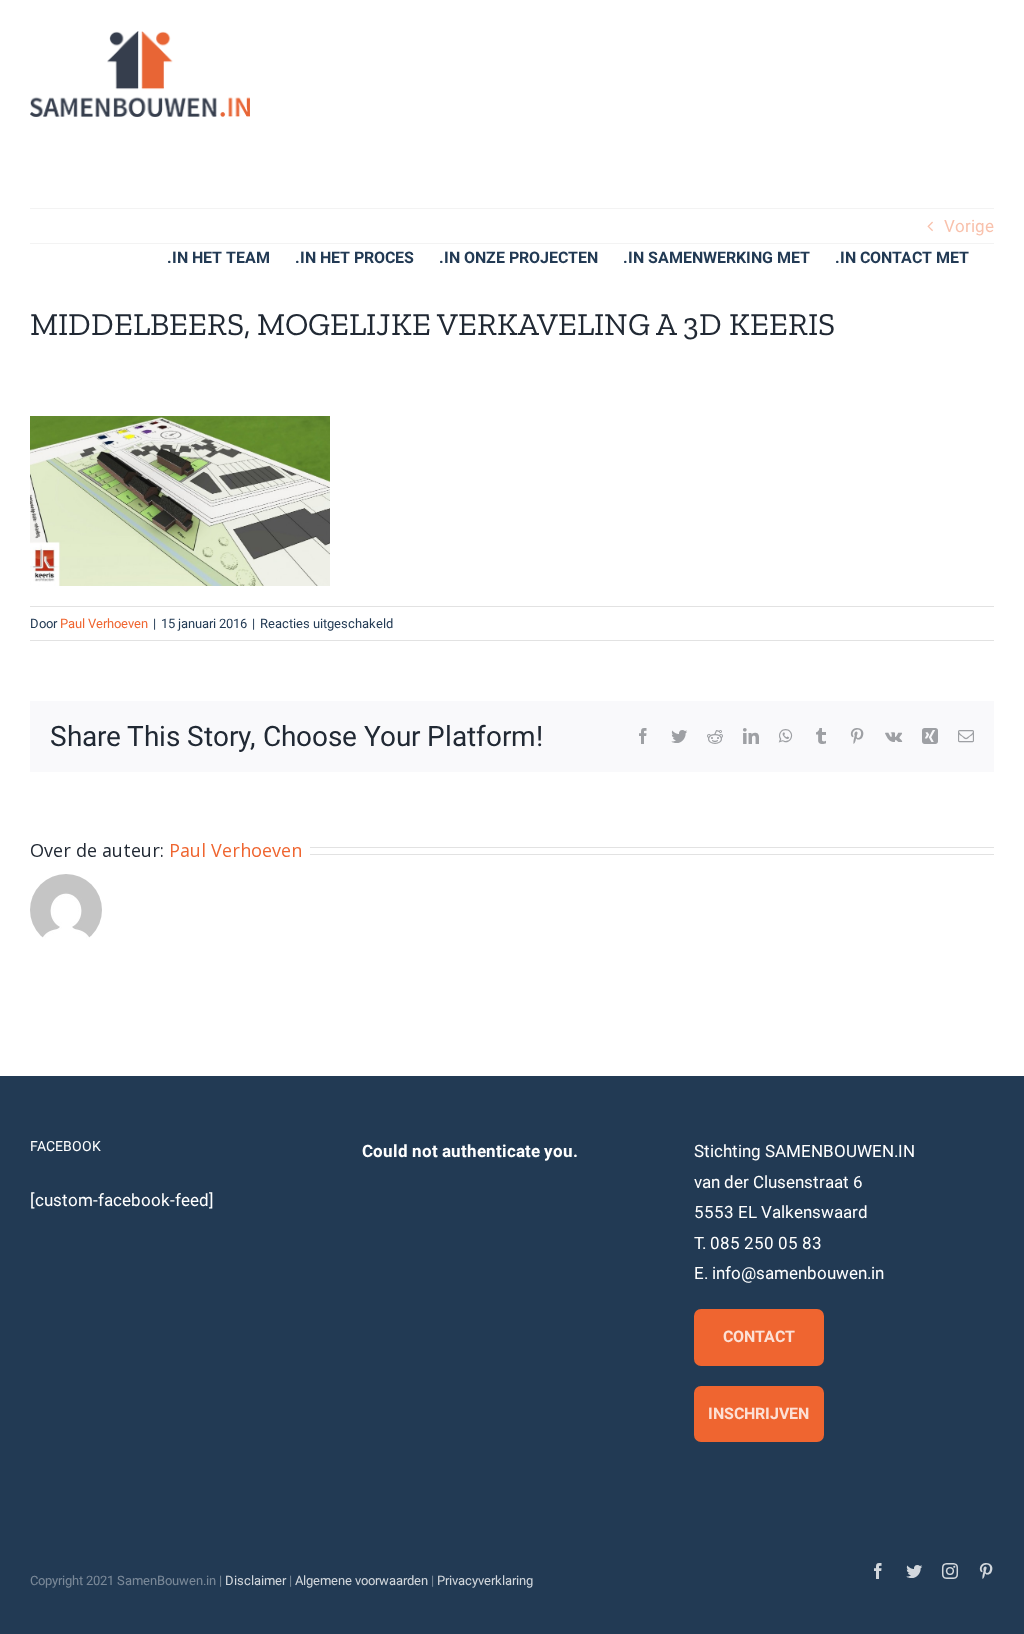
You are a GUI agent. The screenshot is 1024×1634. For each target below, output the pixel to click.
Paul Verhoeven (104, 623)
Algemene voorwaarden (361, 1580)
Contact (759, 1336)
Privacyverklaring (485, 1580)
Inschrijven (758, 1413)
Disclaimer (255, 1580)
